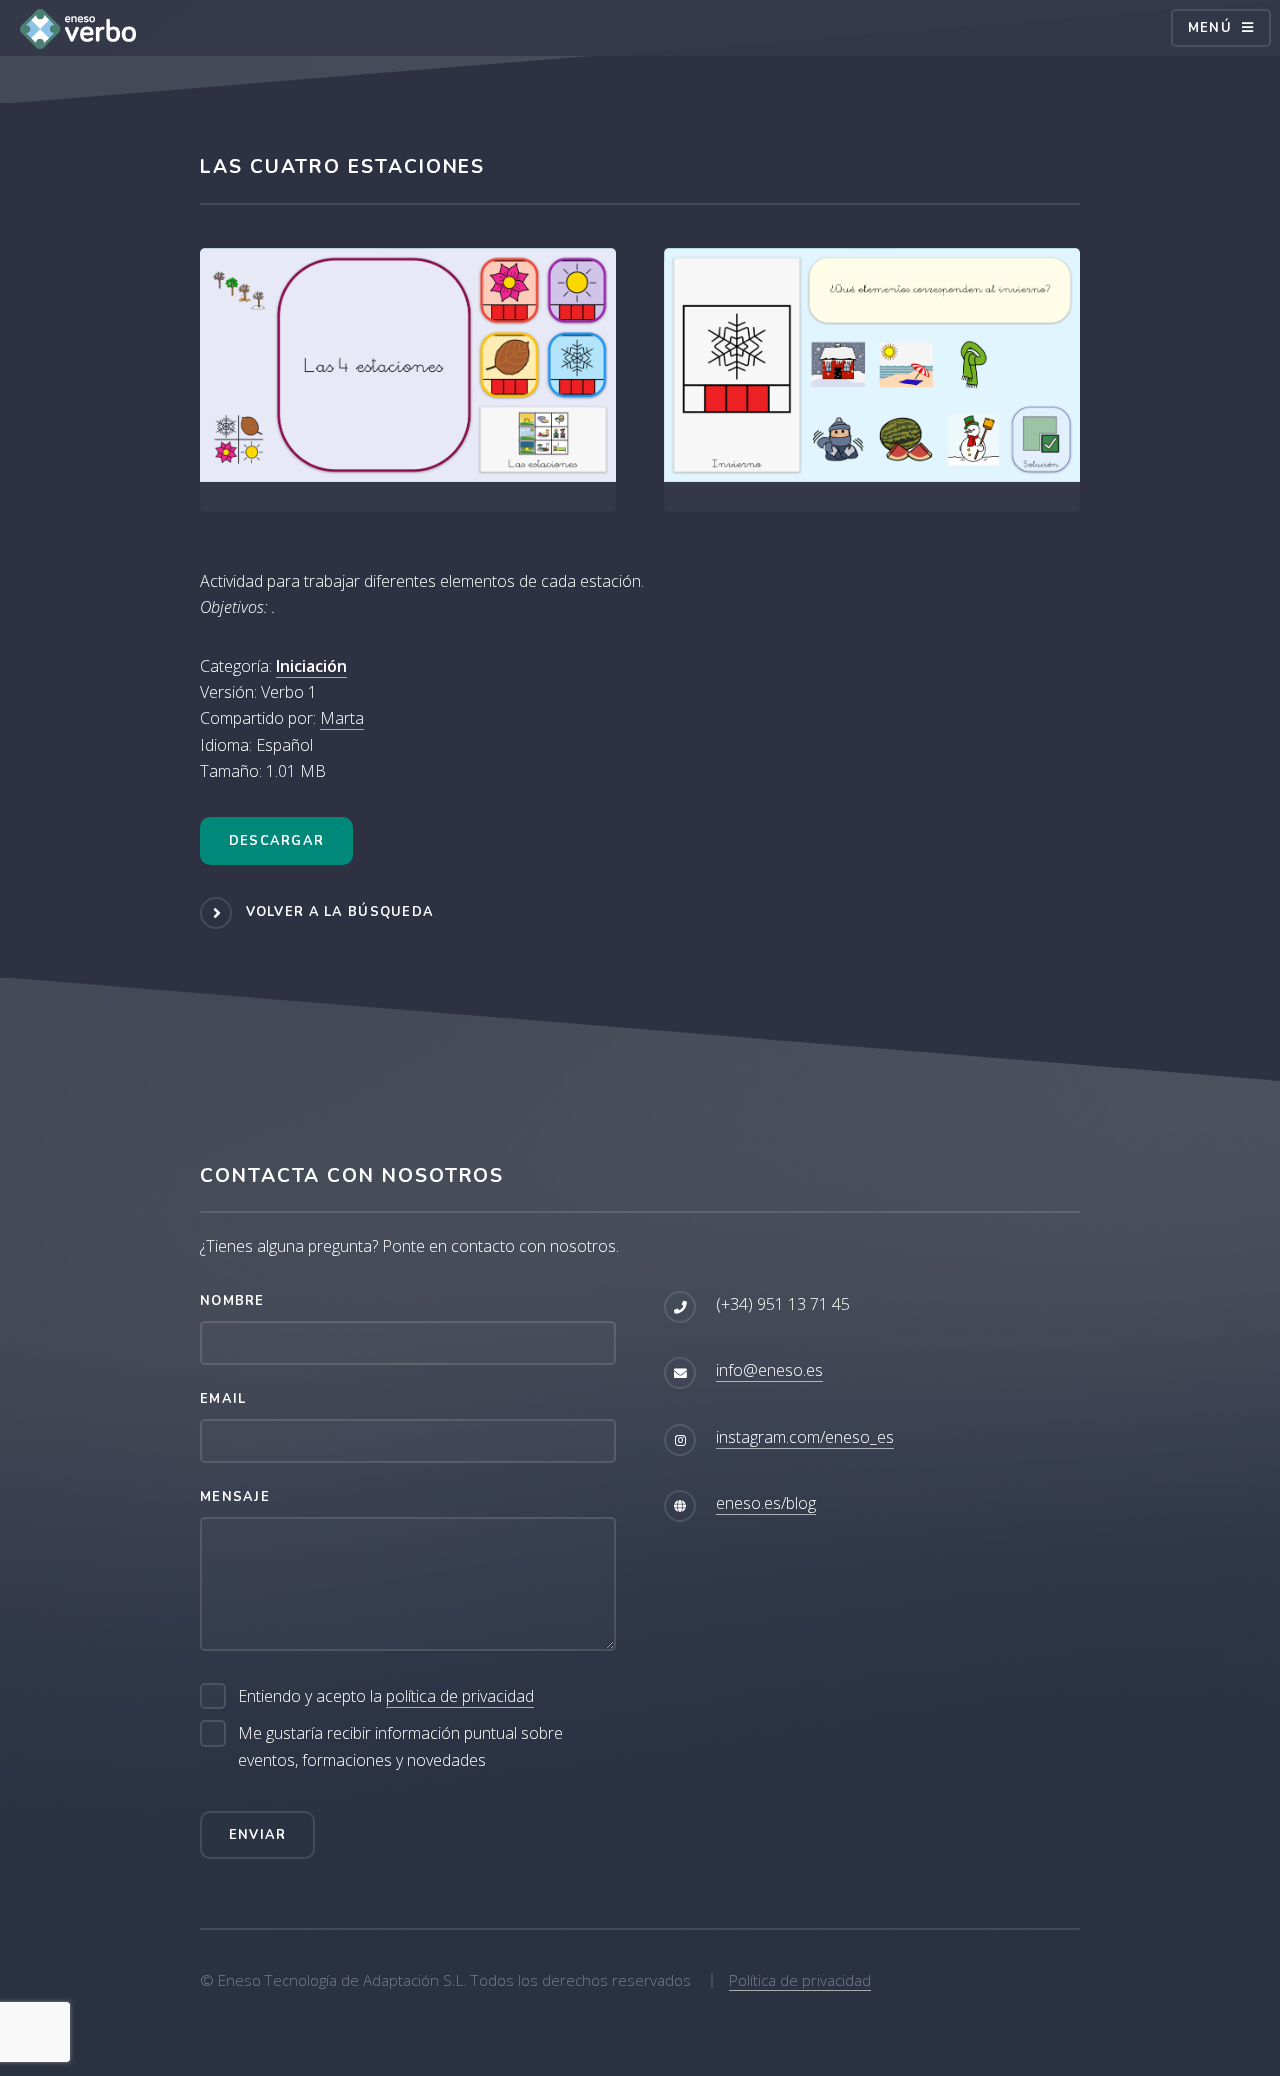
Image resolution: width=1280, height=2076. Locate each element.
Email (223, 1399)
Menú (1210, 28)
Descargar (277, 841)
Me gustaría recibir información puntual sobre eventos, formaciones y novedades (400, 1746)
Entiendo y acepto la (386, 1696)
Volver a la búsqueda (340, 912)
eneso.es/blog (766, 1503)
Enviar (258, 1835)
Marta (342, 718)
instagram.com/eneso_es (805, 1437)
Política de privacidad (800, 1980)
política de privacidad (460, 1696)
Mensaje (235, 1497)
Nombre (232, 1301)
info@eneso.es (769, 1370)
